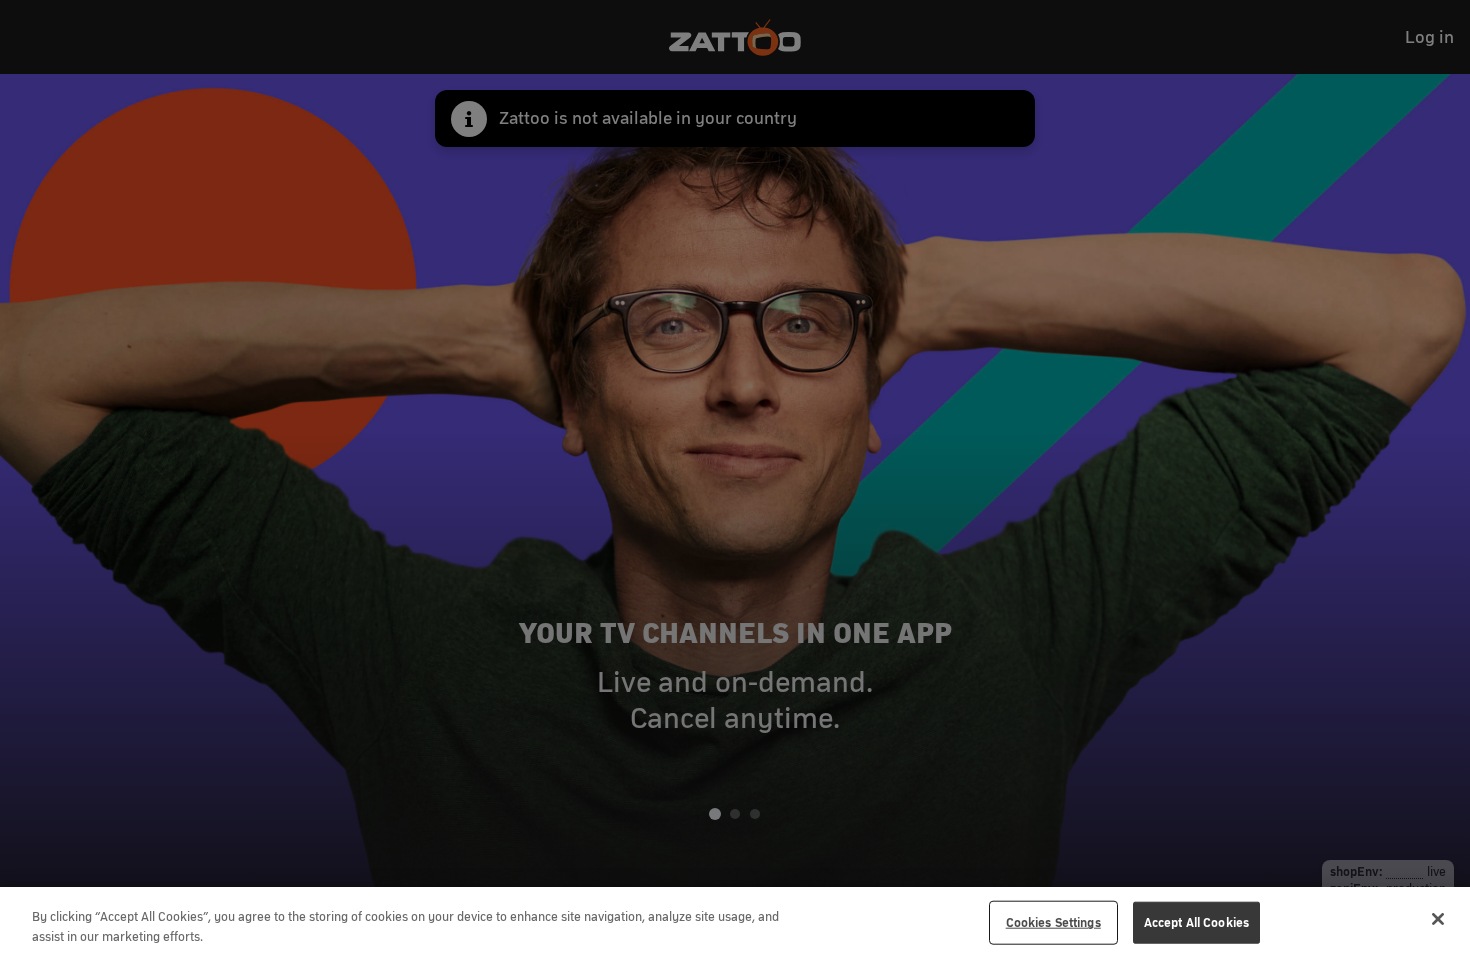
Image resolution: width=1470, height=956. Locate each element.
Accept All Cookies (1196, 922)
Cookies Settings (1053, 922)
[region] (735, 921)
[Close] (1438, 919)
